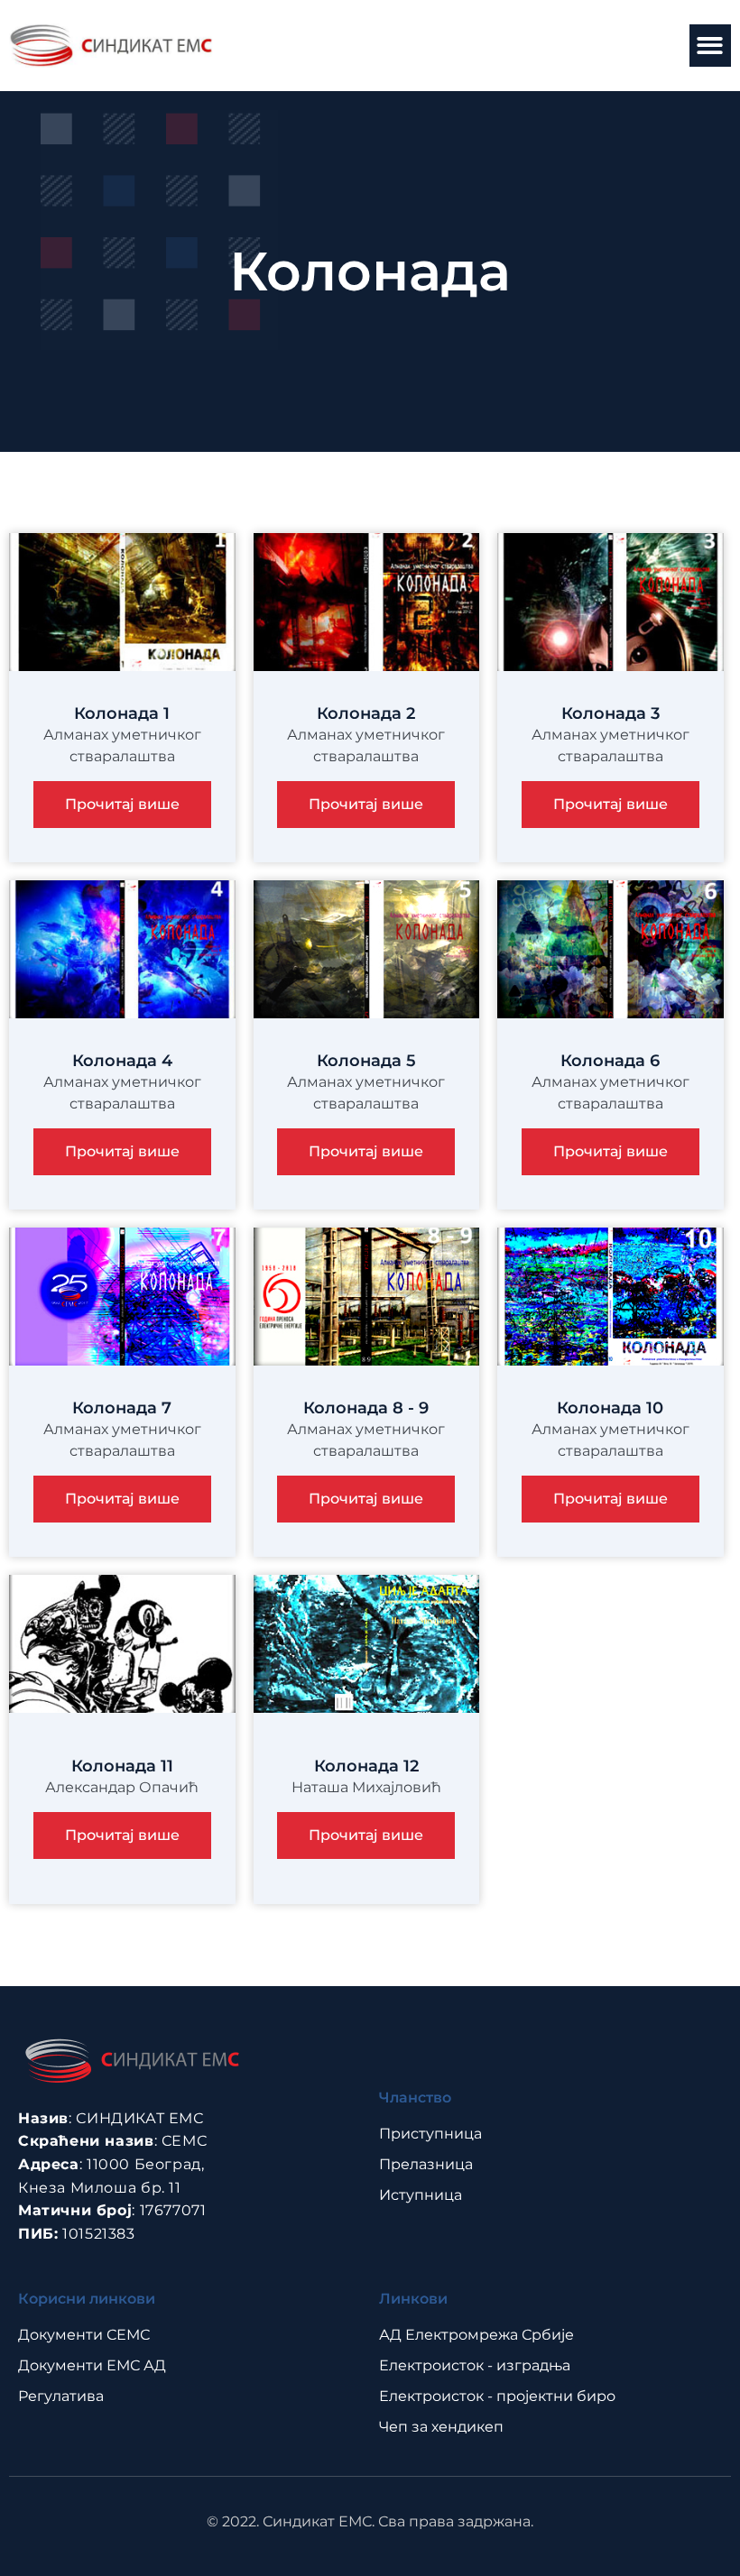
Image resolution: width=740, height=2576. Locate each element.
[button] (711, 46)
